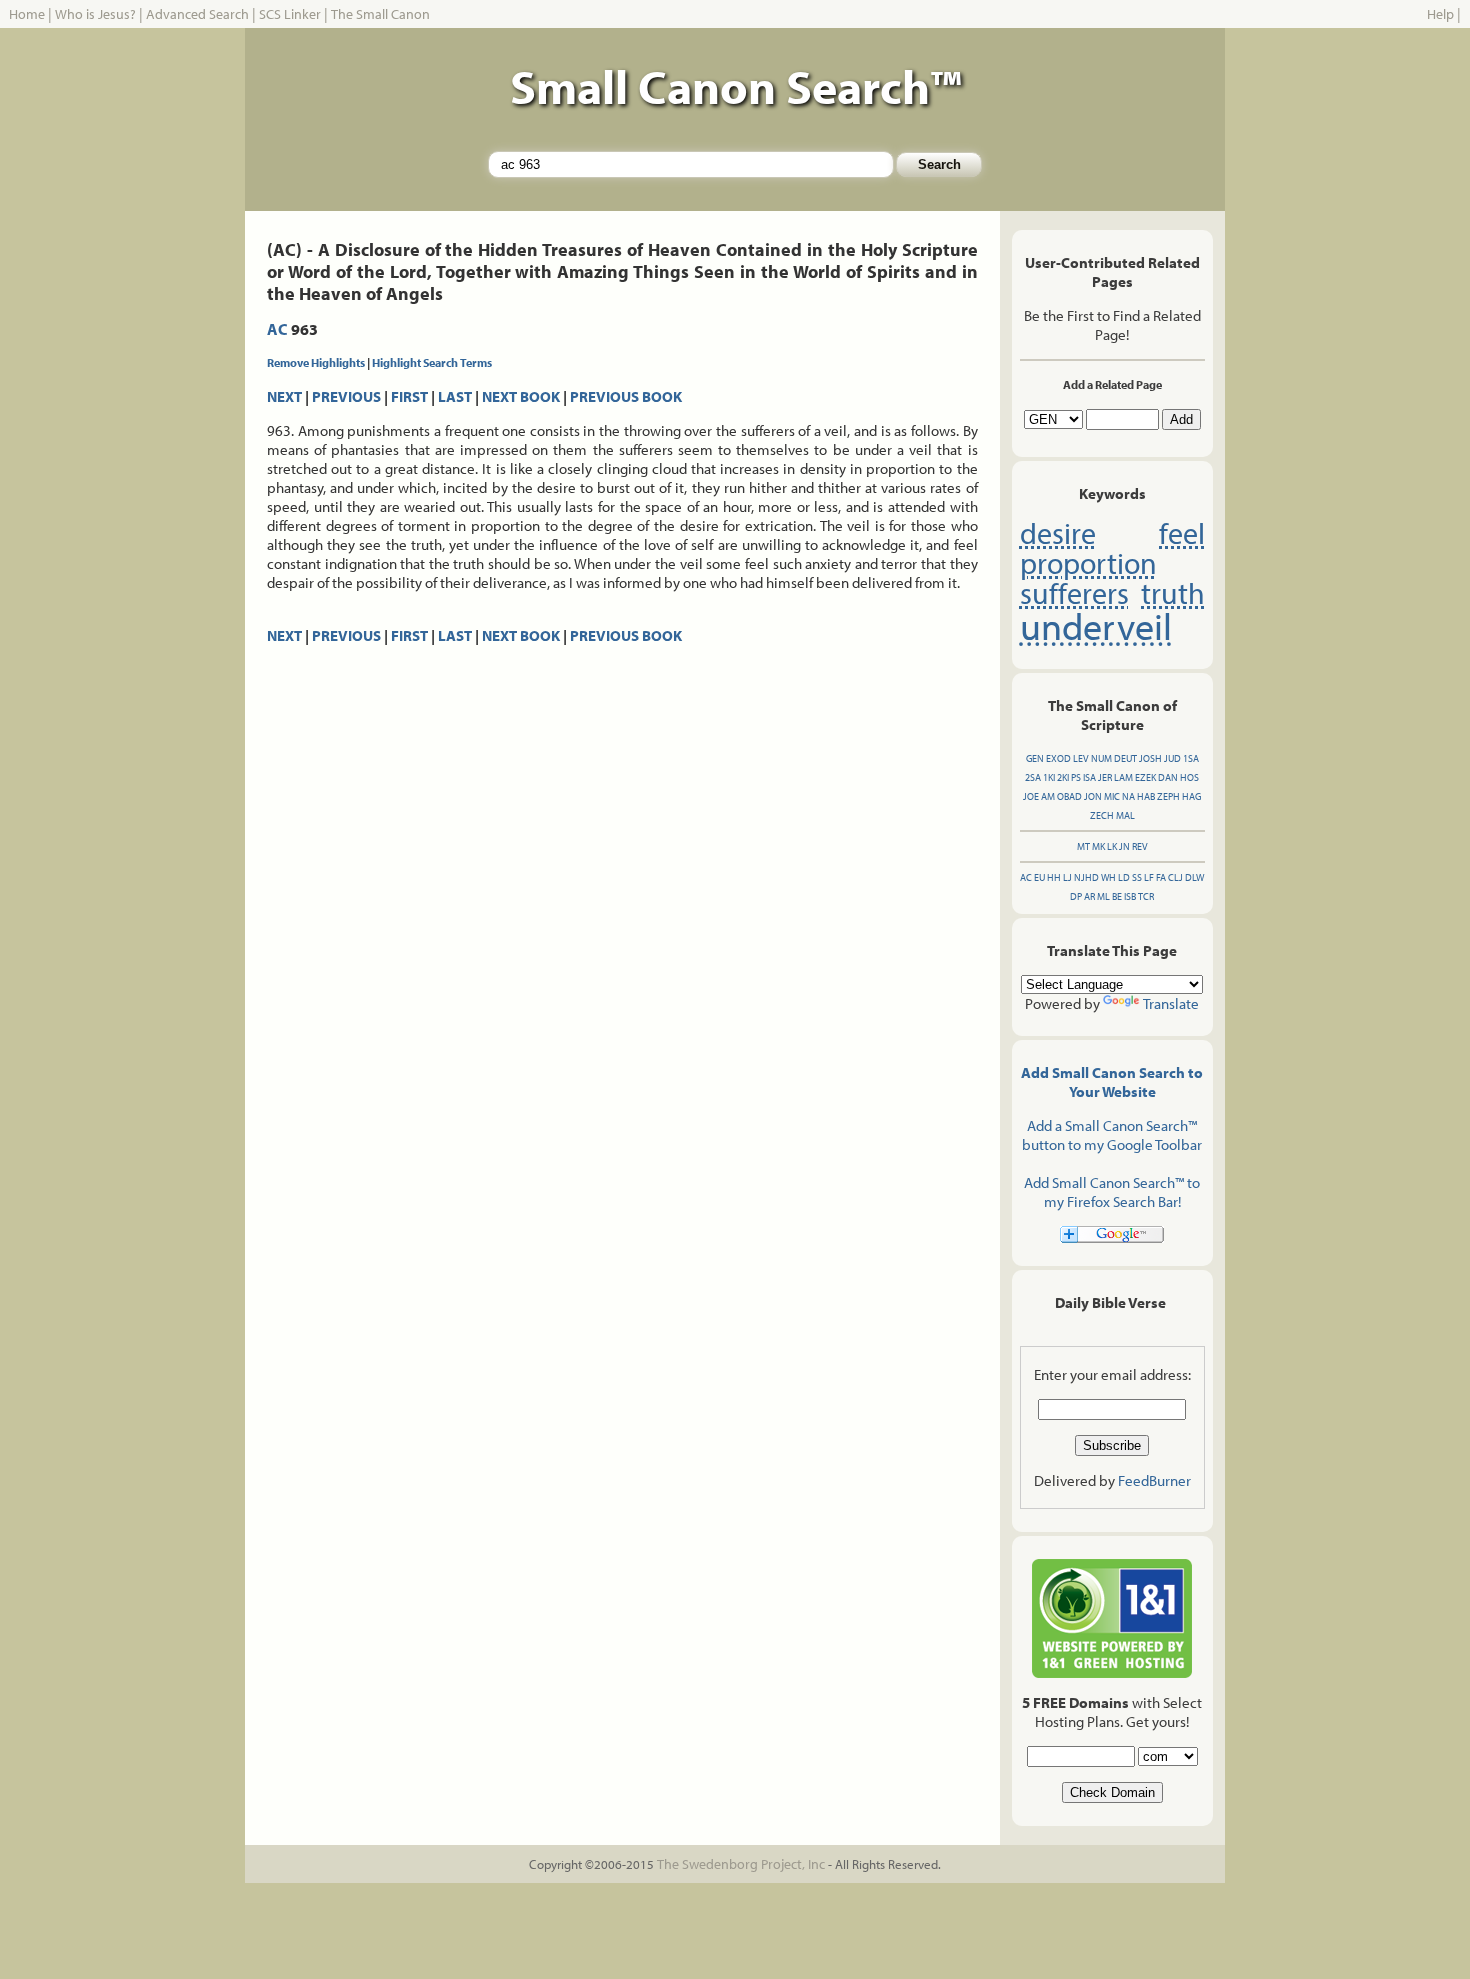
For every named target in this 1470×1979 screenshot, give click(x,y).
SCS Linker (290, 14)
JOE (1031, 796)
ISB (1130, 896)
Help (1440, 14)
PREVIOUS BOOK (626, 396)
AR (1089, 896)
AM (1048, 796)
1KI (1049, 777)
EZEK (1145, 777)
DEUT (1125, 758)
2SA (1033, 777)
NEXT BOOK (521, 396)
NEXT (284, 396)
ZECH (1102, 815)
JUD (1172, 758)
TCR (1146, 896)
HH (1054, 877)
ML (1103, 896)
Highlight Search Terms (432, 362)
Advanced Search (197, 14)
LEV (1081, 758)
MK (1098, 846)
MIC (1112, 796)
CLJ (1175, 877)
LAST (455, 396)
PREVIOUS (346, 396)
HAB (1146, 796)
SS (1137, 877)
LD (1124, 877)
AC (277, 329)
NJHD (1086, 877)
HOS (1189, 777)
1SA (1191, 758)
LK (1112, 846)
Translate (1171, 1003)
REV (1140, 846)
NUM (1101, 758)
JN (1124, 846)
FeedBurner (1154, 1480)
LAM (1123, 777)
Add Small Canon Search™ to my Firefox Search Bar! (1112, 1192)
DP (1076, 896)
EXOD (1058, 758)
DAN (1168, 777)
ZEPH (1168, 796)
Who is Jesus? (95, 14)
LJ (1067, 877)
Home (27, 14)
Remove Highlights (316, 362)
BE (1117, 896)
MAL (1125, 815)
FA (1161, 877)
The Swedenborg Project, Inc (741, 1864)
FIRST (409, 396)
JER (1105, 777)
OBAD (1069, 796)
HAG (1191, 796)
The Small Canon (380, 14)
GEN (1035, 758)
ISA (1089, 777)
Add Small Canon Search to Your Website (1112, 1082)
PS (1076, 777)
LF (1149, 877)
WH (1108, 877)
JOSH (1150, 758)
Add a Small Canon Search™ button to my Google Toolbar (1112, 1135)
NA (1128, 796)
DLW (1194, 877)
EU (1039, 877)
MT (1083, 846)
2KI (1063, 777)
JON (1093, 796)
